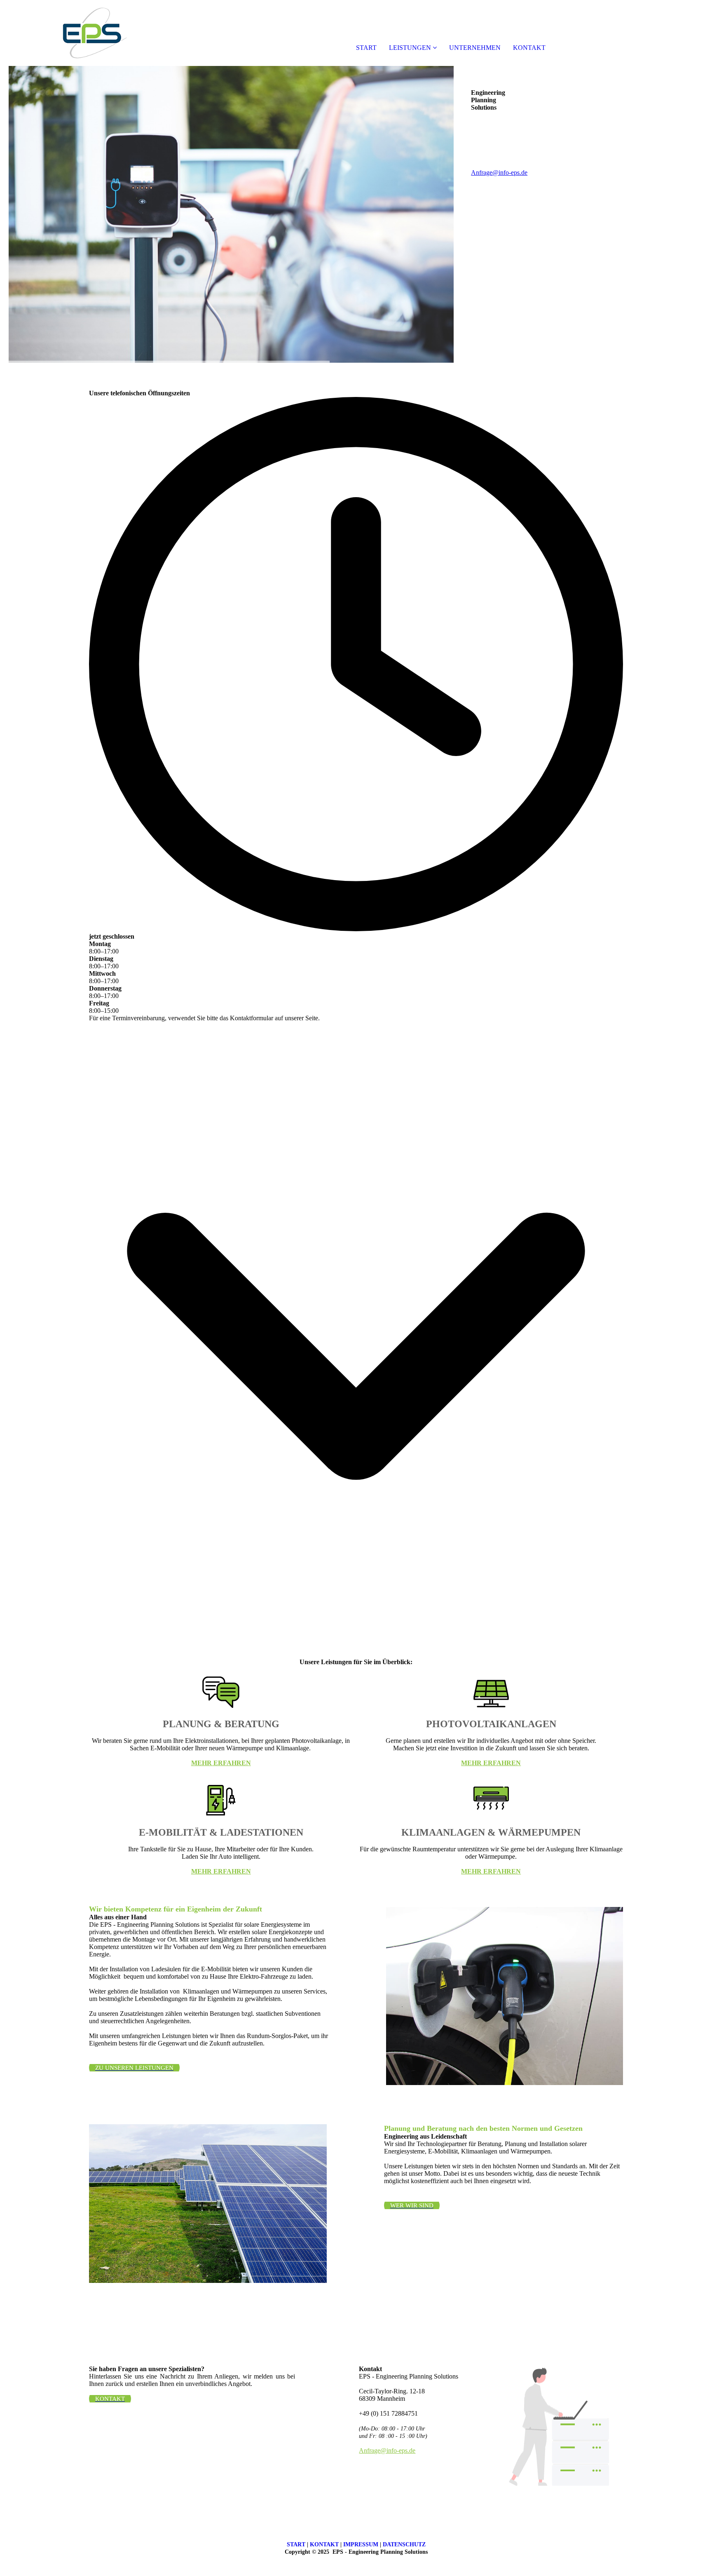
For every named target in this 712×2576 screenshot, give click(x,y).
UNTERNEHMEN (475, 48)
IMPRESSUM (361, 2544)
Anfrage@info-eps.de (499, 173)
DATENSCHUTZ (404, 2544)
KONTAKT (529, 48)
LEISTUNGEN (410, 48)
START (366, 48)
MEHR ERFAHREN (221, 1763)
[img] (95, 33)
